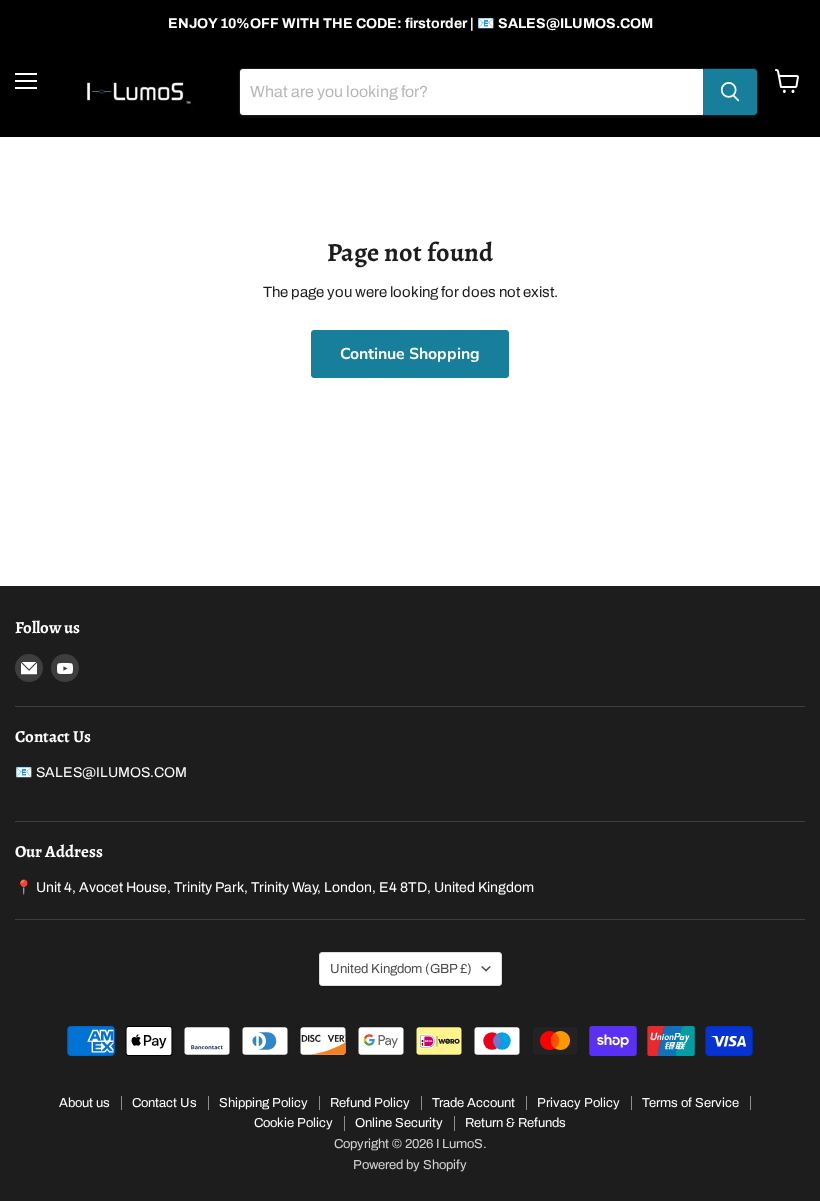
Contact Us (164, 1103)
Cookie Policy (293, 1123)
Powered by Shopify (410, 1165)
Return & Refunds (515, 1123)
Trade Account (473, 1103)
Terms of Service (690, 1103)
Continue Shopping (410, 354)
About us (84, 1103)
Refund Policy (370, 1103)
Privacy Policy (578, 1103)
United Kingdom (401, 968)
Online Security (399, 1123)
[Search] (730, 92)
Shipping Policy (263, 1103)
